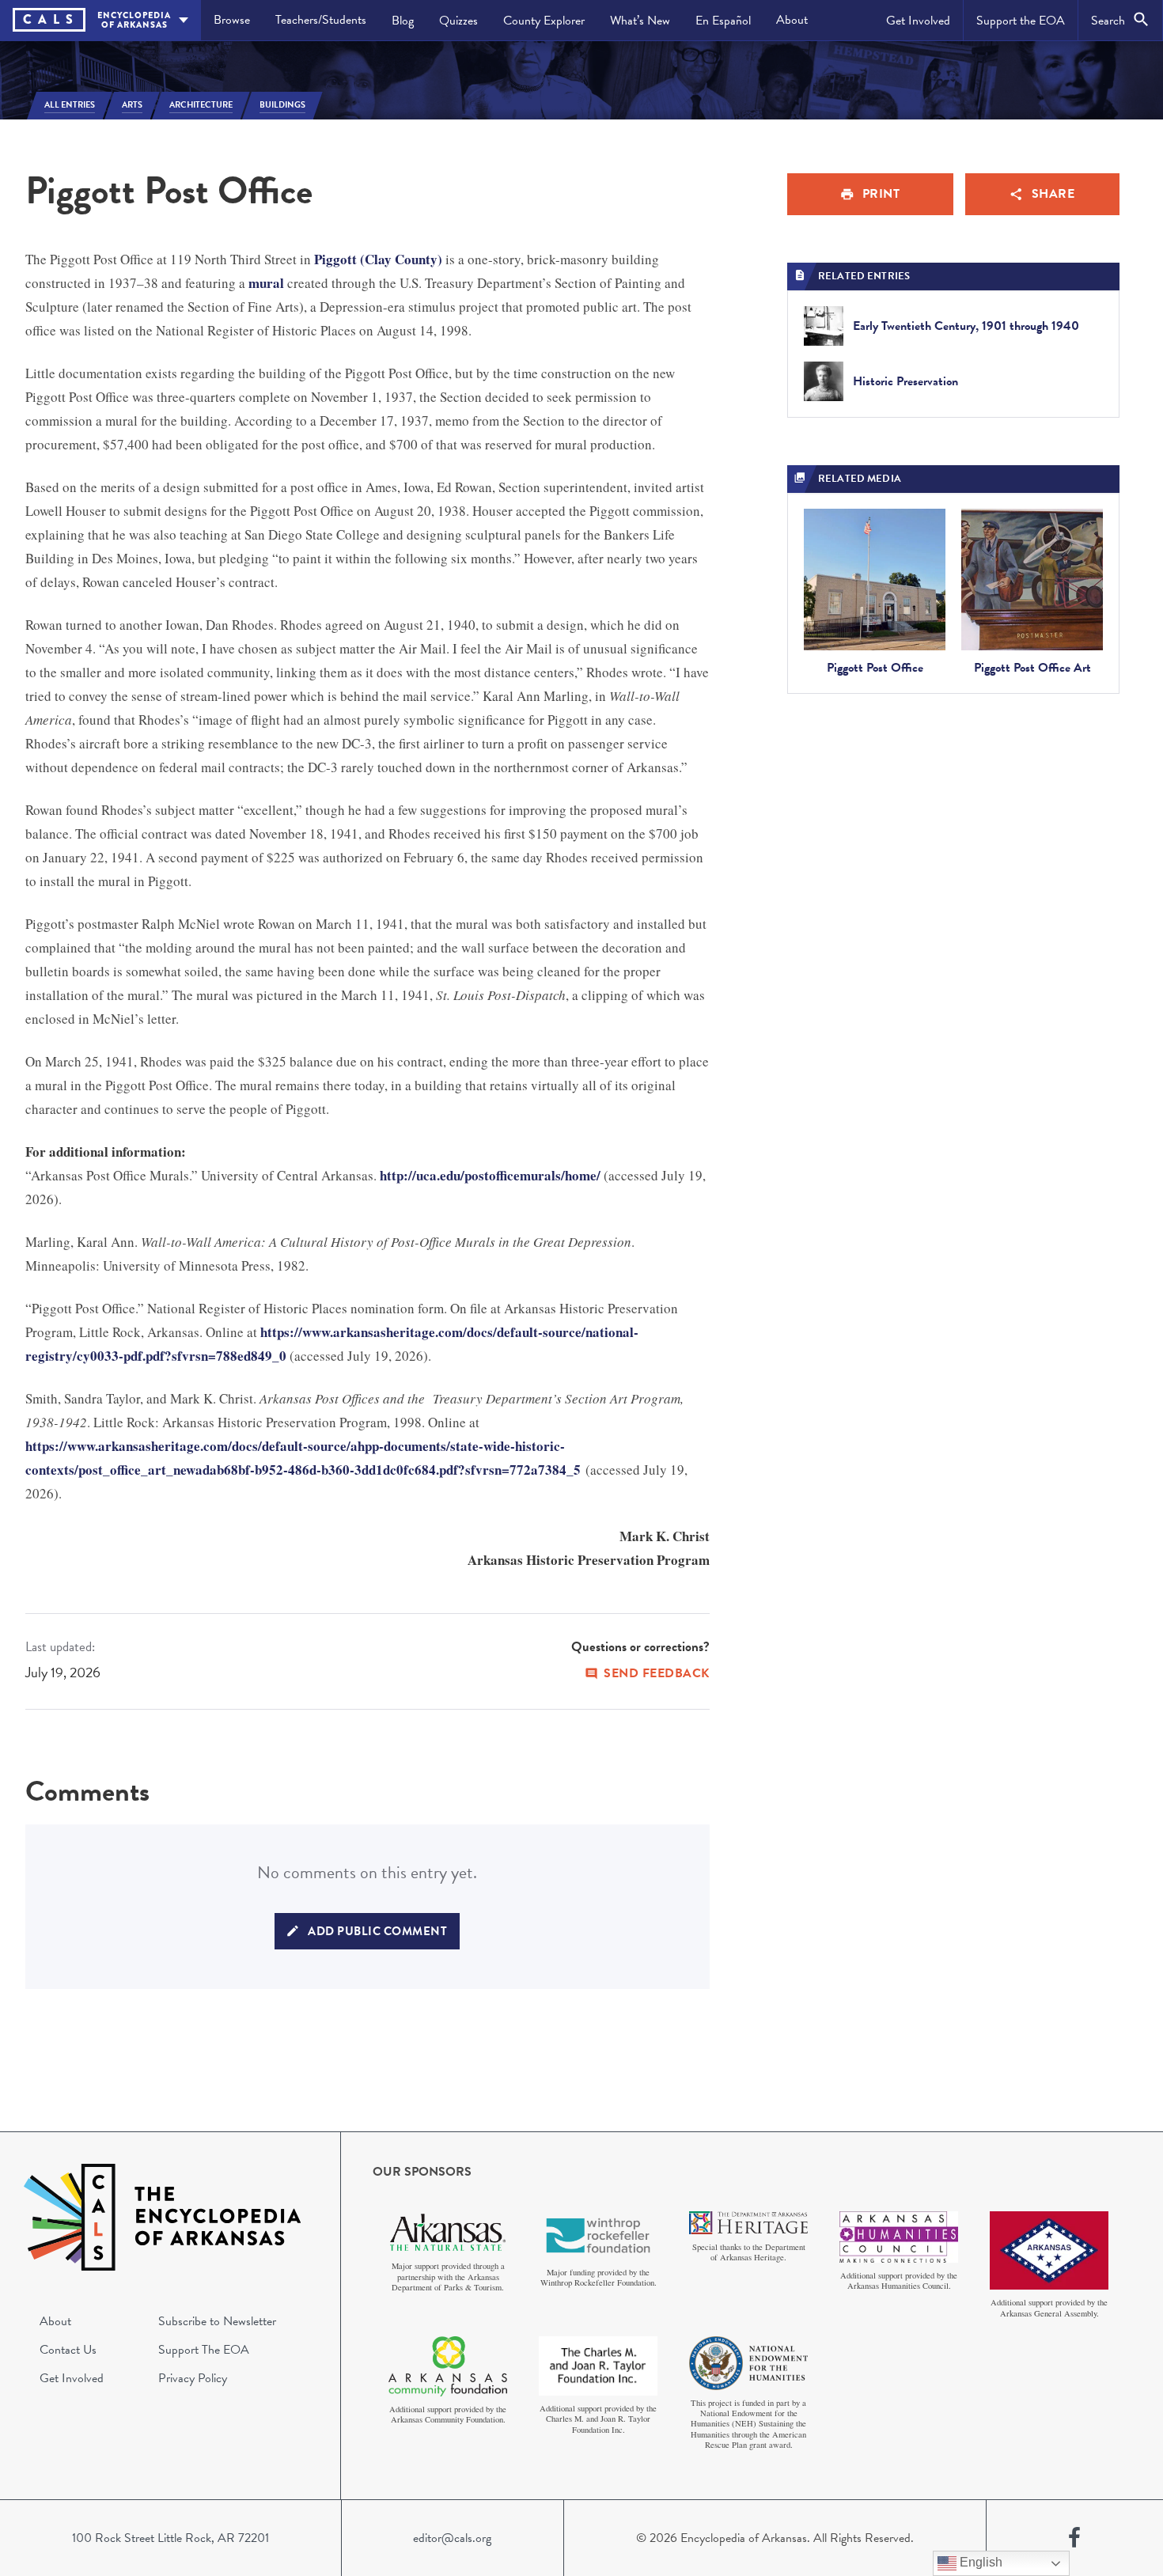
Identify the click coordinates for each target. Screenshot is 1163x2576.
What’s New (640, 21)
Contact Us (68, 2350)
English (979, 2562)
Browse (232, 20)
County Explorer (544, 21)
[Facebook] (1074, 2538)
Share (1053, 194)
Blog (403, 21)
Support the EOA (1021, 21)
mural (266, 283)
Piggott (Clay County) (378, 259)
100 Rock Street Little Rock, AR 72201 (170, 2538)
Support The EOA (204, 2350)
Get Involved (918, 21)
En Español (723, 21)
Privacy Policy (193, 2378)
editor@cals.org (452, 2538)
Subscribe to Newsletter (217, 2321)
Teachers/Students (321, 20)
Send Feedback (657, 1673)
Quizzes (458, 21)
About (792, 20)
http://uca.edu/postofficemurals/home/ (490, 1175)
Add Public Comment (377, 1931)
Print (881, 194)
